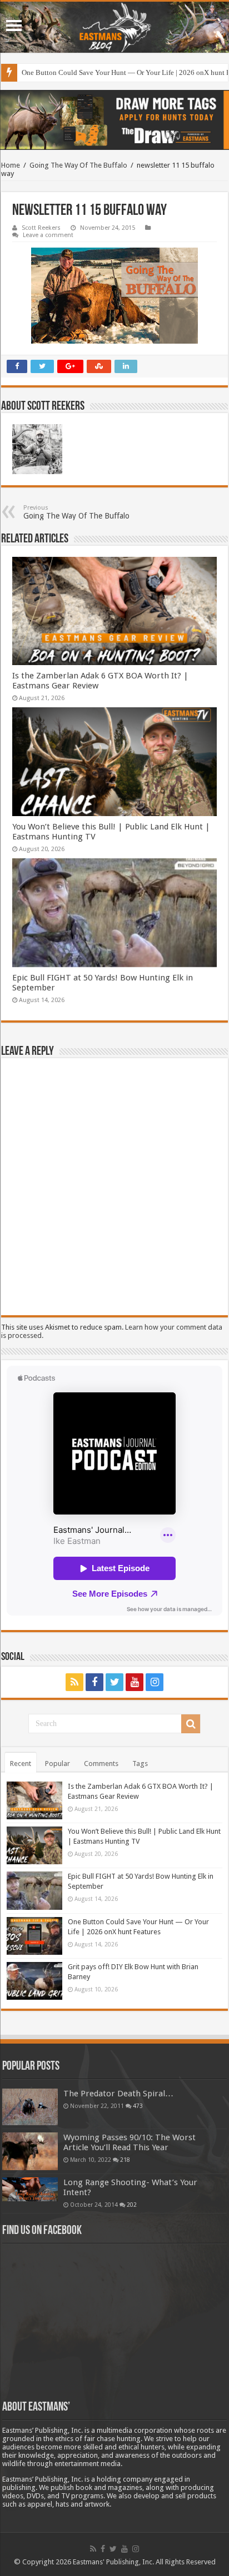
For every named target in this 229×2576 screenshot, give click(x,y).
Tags (140, 1764)
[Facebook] (94, 1682)
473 (138, 2106)
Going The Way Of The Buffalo (78, 165)
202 (132, 2205)
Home (11, 165)
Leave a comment (48, 235)
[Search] (191, 1724)
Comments (101, 1764)
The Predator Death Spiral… (118, 2094)
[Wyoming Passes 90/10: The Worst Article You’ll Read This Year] (30, 2151)
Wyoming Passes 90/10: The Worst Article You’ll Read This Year (130, 2142)
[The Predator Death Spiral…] (30, 2107)
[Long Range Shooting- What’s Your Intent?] (30, 2189)
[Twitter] (114, 1682)
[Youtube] (135, 1682)
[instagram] (155, 1682)
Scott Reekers (41, 228)
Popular (58, 1764)
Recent (21, 1764)
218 (125, 2160)
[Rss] (74, 1682)
